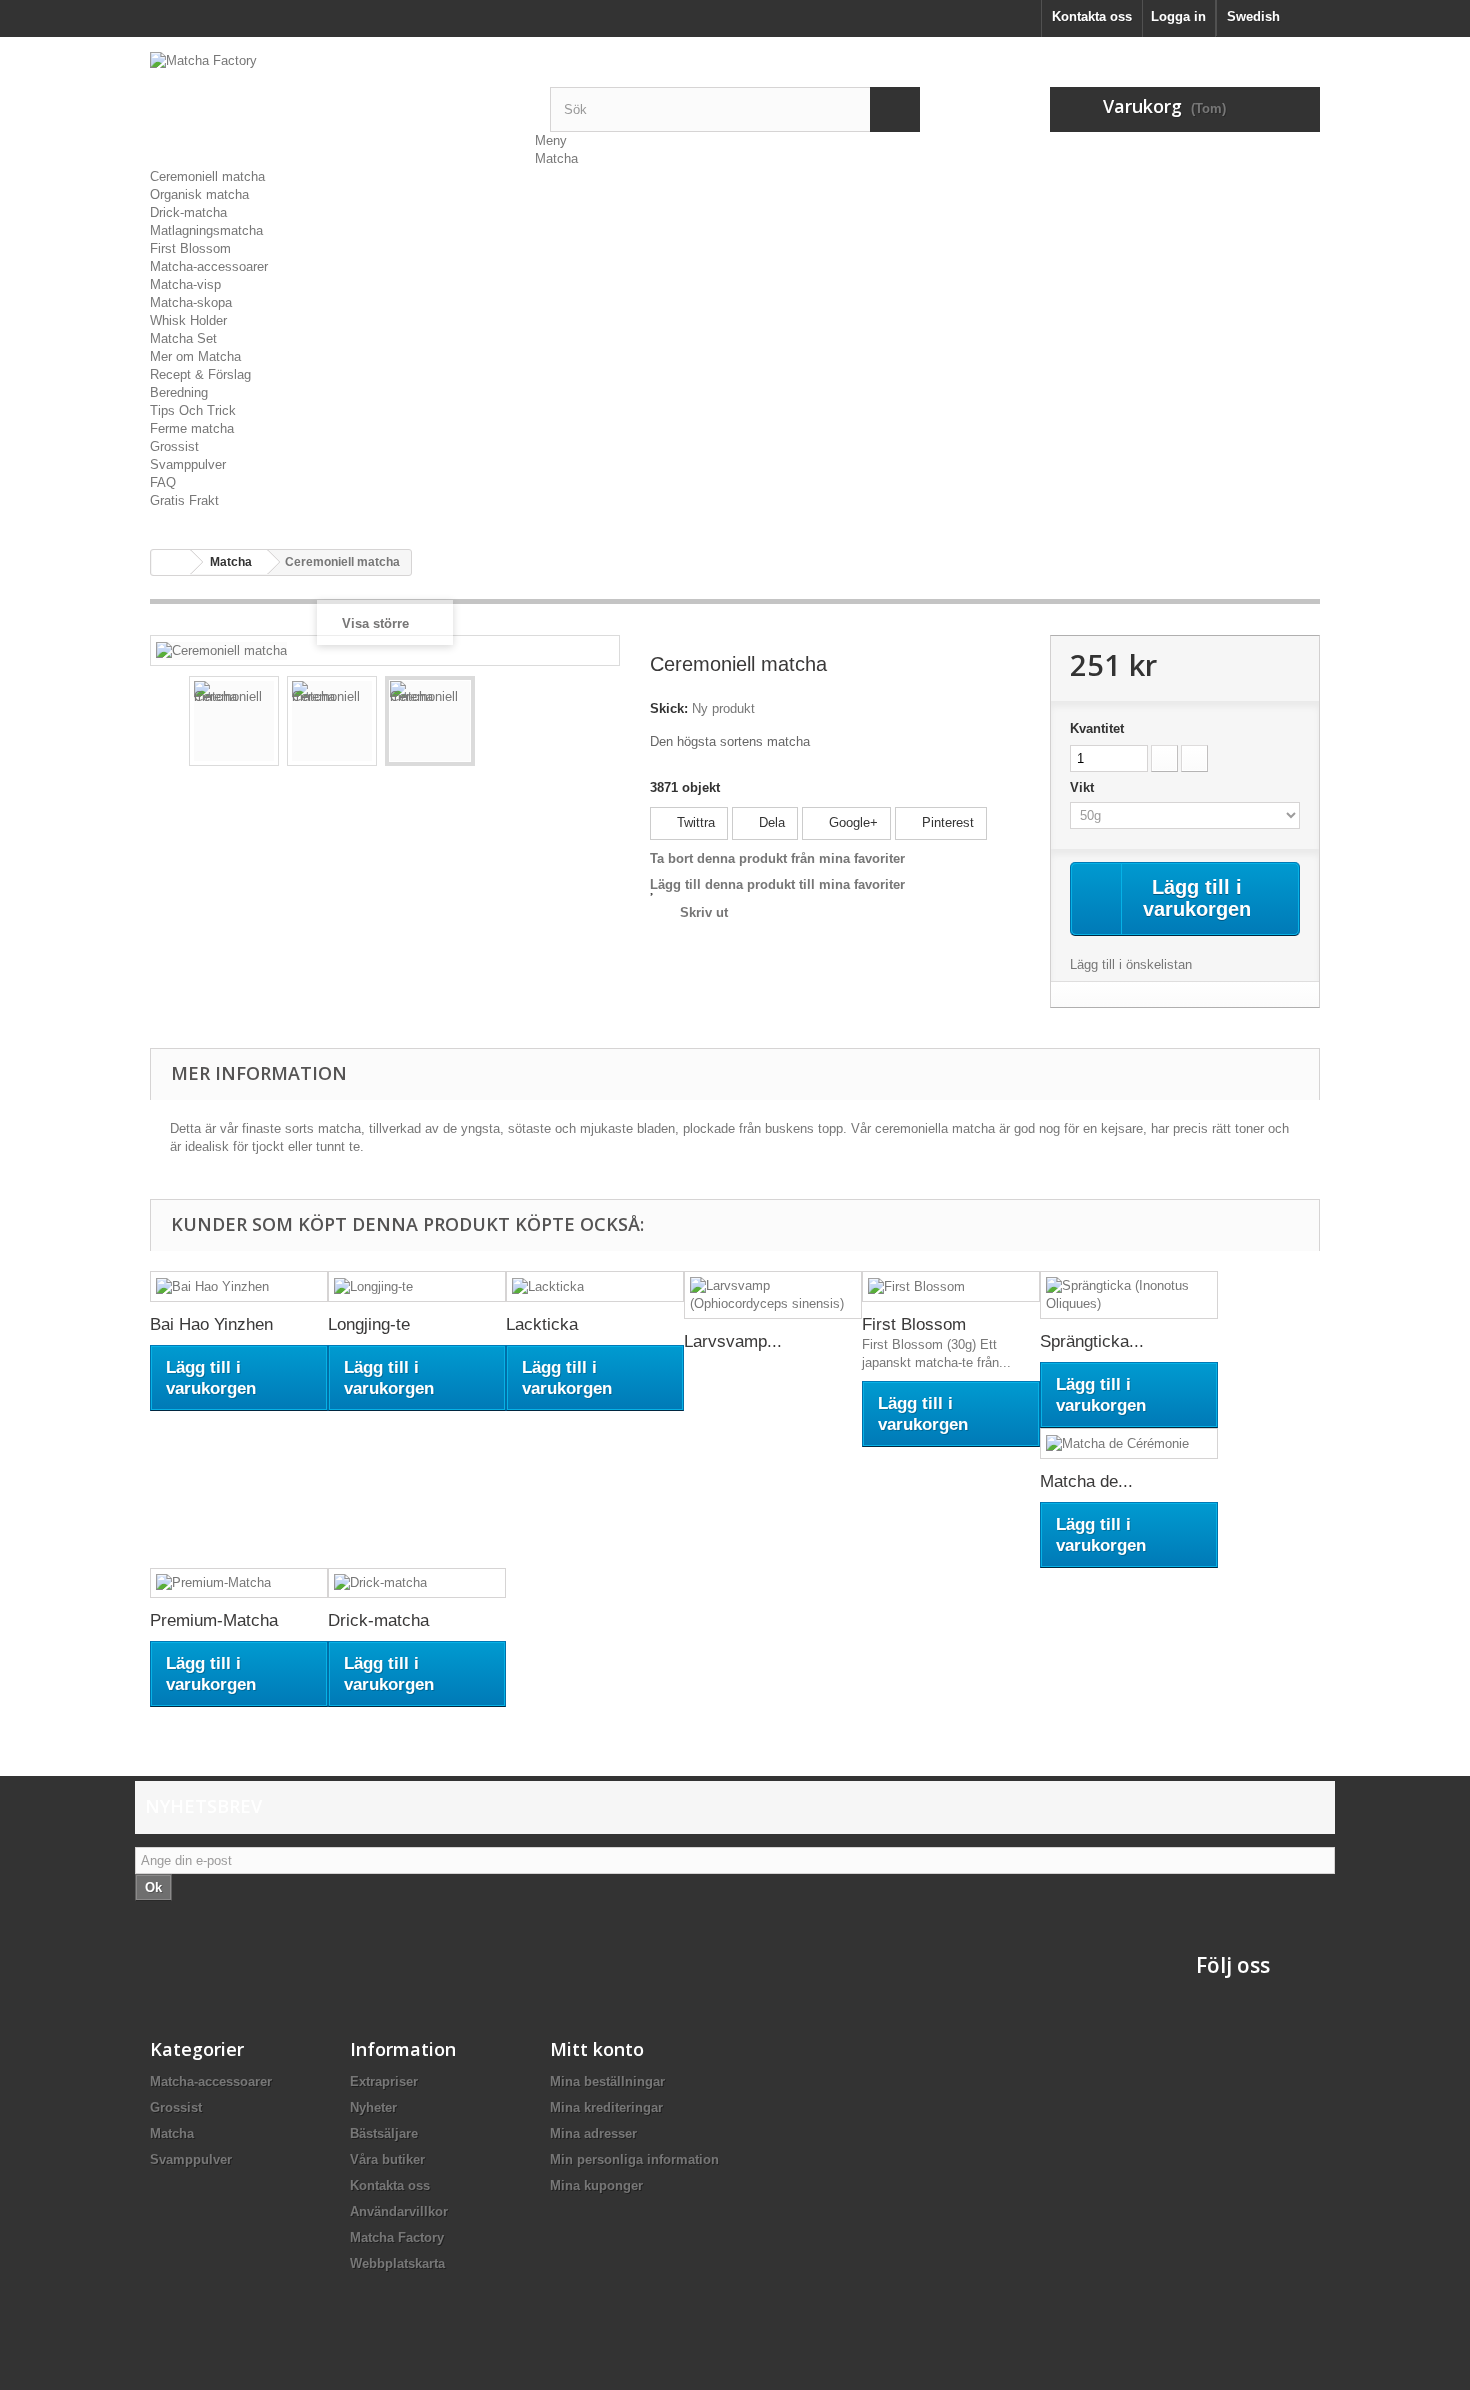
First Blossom (190, 248)
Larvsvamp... (733, 1341)
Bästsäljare (384, 2133)
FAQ (163, 482)
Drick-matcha (188, 212)
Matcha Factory (397, 2237)
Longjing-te (369, 1324)
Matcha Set (183, 338)
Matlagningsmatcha (206, 230)
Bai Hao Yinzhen (211, 1324)
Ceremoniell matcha (207, 176)
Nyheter (373, 2107)
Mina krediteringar (606, 2107)
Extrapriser (384, 2081)
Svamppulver (188, 464)
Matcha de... (1086, 1481)
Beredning (179, 392)
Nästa (591, 724)
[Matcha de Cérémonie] (1129, 1443)
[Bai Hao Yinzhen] (239, 1286)
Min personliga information (634, 2159)
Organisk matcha (199, 194)
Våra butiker (387, 2159)
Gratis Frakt (184, 500)
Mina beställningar (607, 2081)
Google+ (851, 822)
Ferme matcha (192, 428)
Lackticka (542, 1324)
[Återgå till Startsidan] (171, 562)
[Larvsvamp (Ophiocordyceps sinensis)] (773, 1295)
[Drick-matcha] (417, 1583)
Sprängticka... (1092, 1341)
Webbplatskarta (397, 2263)
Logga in (1178, 16)
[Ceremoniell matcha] (234, 721)
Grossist (174, 446)
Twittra (694, 822)
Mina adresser (593, 2133)
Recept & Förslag (200, 374)
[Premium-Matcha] (239, 1583)
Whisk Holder (188, 320)
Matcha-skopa (191, 302)
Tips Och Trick (193, 410)
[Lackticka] (595, 1286)
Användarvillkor (399, 2211)
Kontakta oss (1092, 16)
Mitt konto (597, 2049)
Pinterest (946, 822)
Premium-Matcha (214, 1620)
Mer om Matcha (195, 356)
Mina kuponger (596, 2185)
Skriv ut (704, 912)
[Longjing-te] (417, 1286)
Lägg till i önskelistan (1131, 964)
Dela (770, 822)
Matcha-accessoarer (209, 266)
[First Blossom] (951, 1286)
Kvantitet (1097, 728)
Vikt (1084, 787)
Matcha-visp (185, 284)
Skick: (669, 708)
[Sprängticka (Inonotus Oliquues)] (1129, 1295)
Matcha (556, 158)
